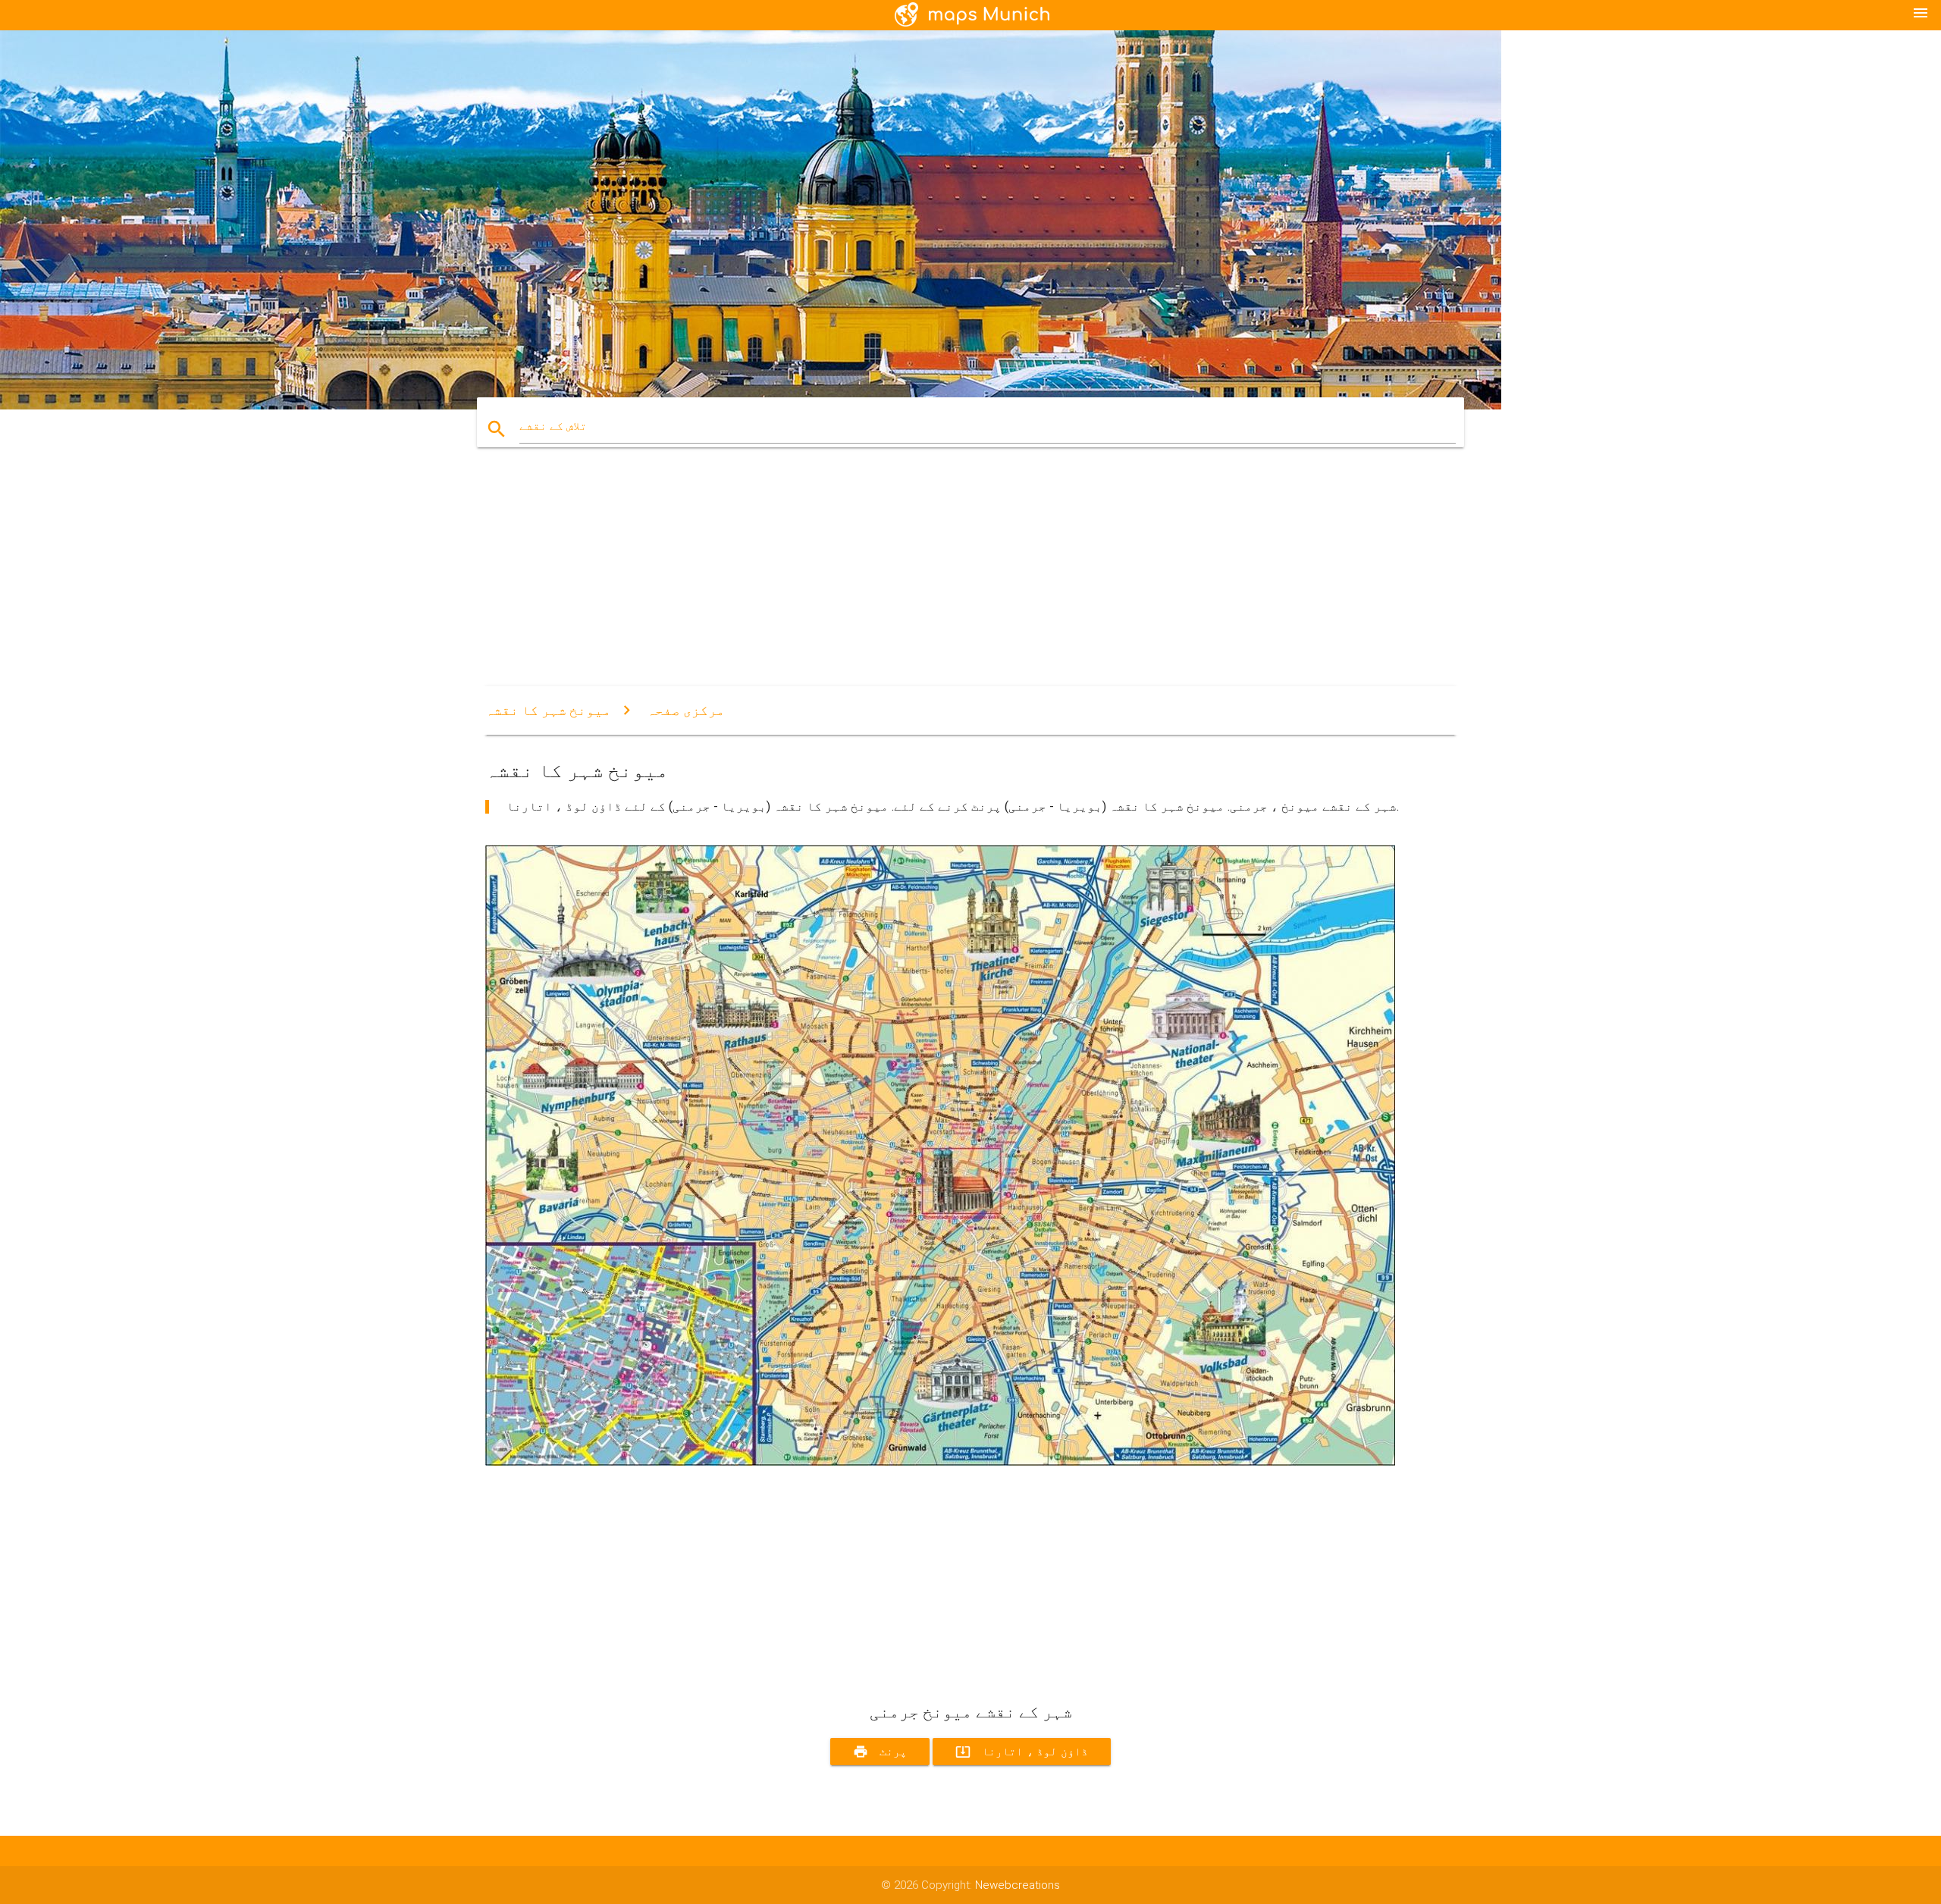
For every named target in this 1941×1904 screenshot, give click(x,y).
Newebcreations (1018, 1885)
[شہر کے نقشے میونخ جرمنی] (940, 1462)
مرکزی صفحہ (686, 710)
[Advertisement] (940, 580)
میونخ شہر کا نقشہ (548, 710)
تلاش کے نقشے (553, 426)
